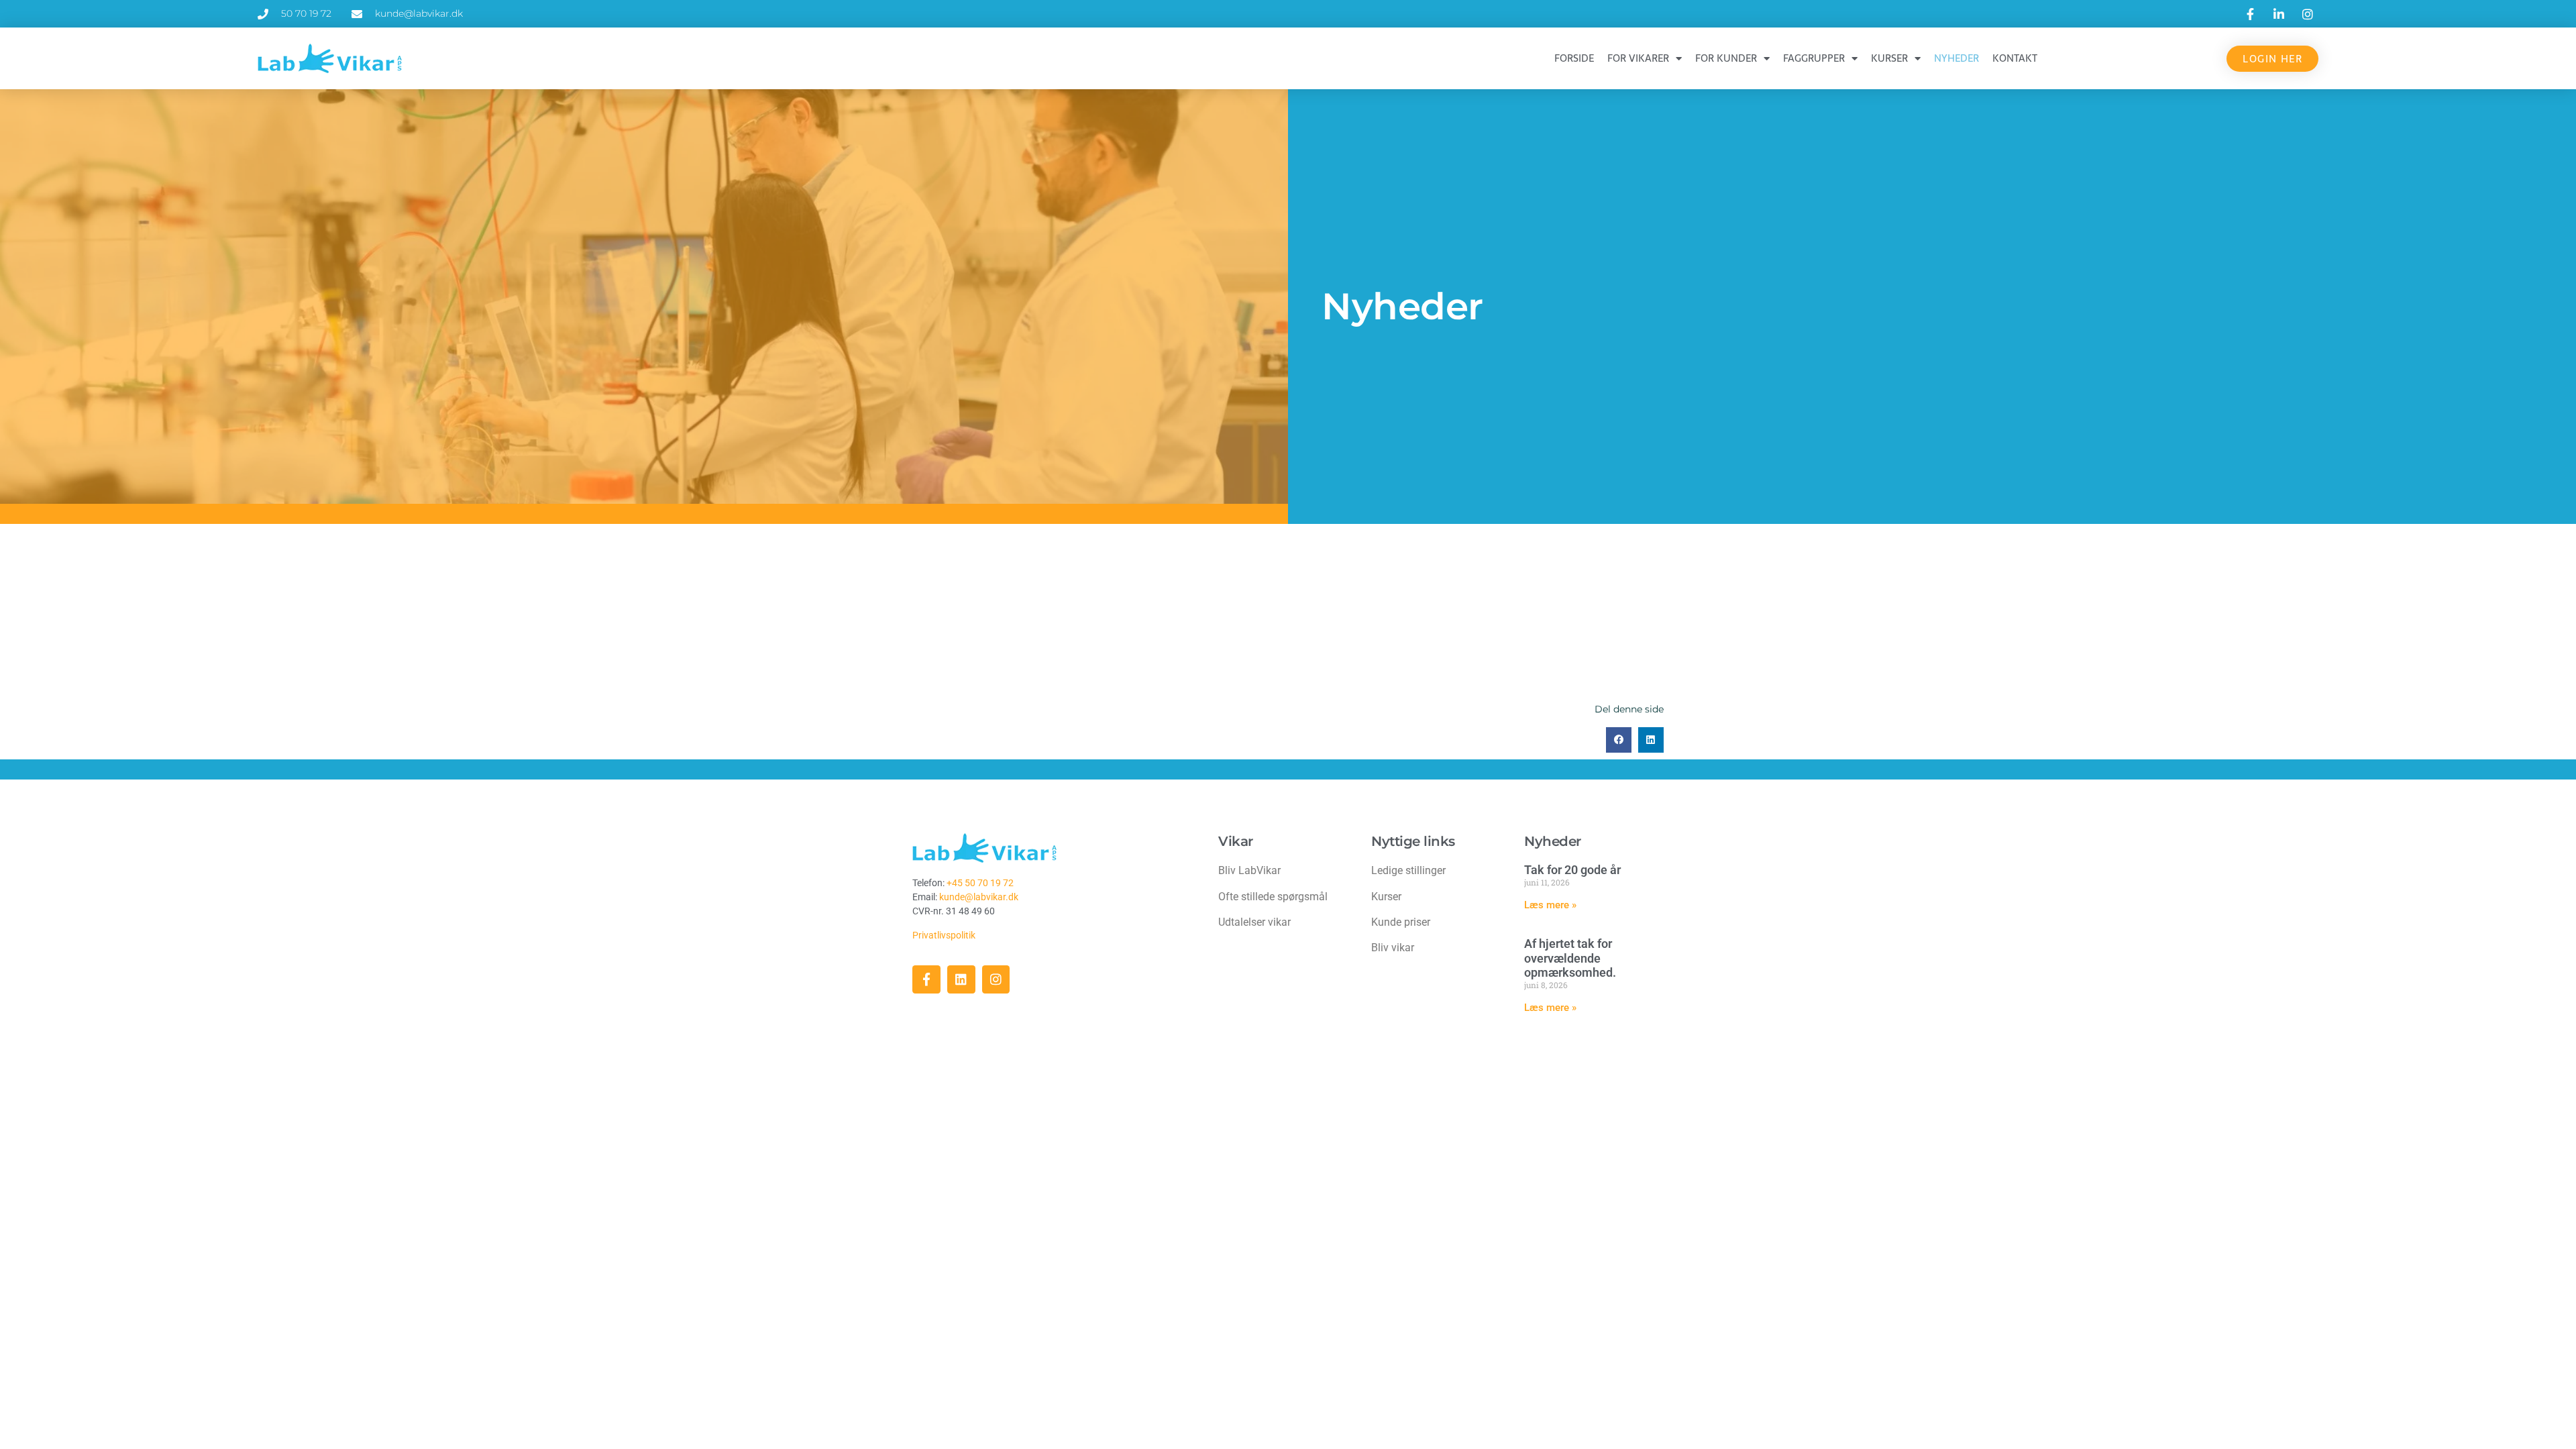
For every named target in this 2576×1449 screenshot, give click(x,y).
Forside (1574, 58)
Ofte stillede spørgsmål (1273, 897)
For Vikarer (1638, 58)
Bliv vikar (1393, 948)
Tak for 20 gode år (1572, 870)
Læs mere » (1550, 905)
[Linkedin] (961, 979)
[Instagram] (996, 979)
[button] (1619, 740)
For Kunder (1726, 58)
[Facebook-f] (926, 979)
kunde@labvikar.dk (979, 897)
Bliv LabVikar (1249, 870)
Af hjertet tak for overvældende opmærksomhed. (1570, 958)
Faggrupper (1814, 58)
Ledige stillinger (1408, 870)
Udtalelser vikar (1254, 922)
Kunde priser (1401, 922)
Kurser (1889, 58)
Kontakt (2015, 58)
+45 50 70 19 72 (980, 883)
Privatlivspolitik (945, 935)
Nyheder (1956, 58)
